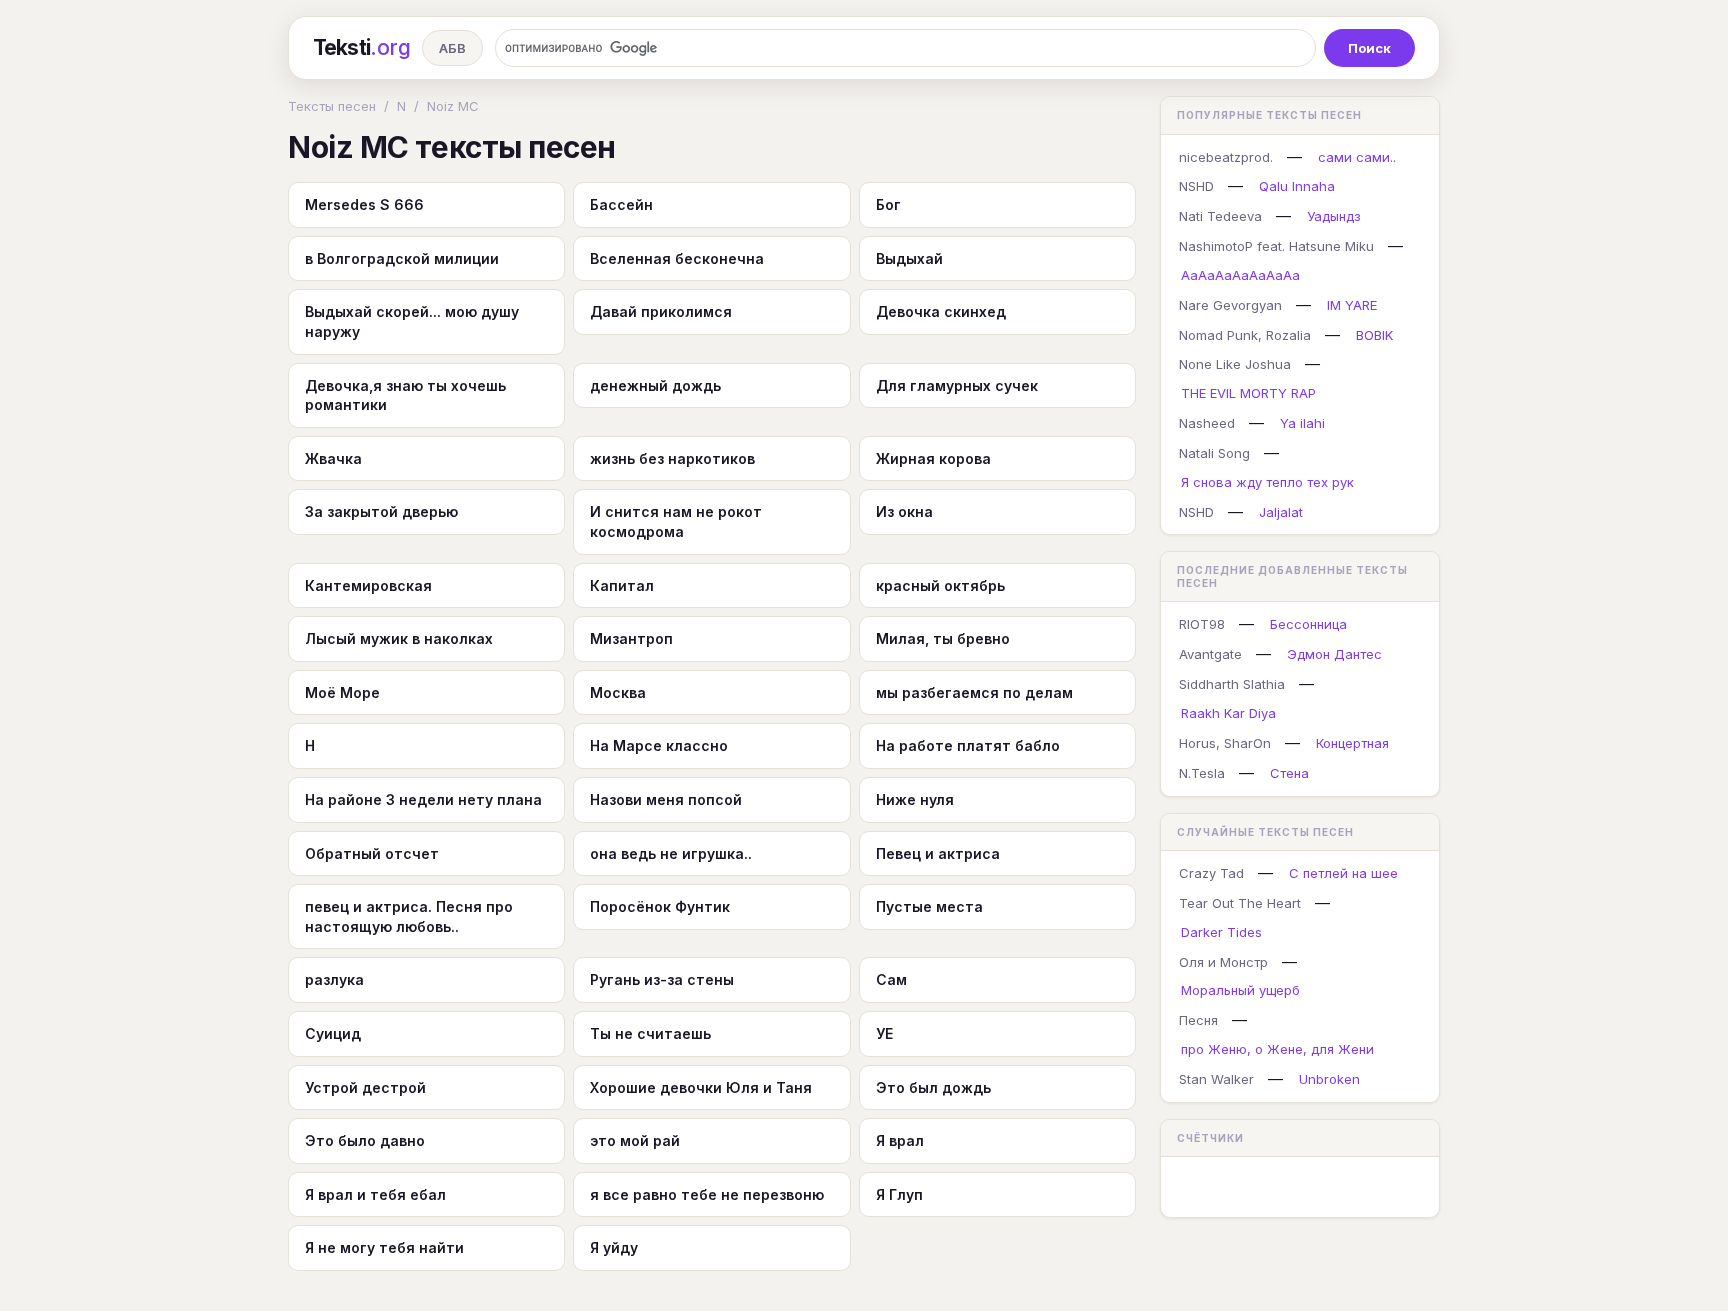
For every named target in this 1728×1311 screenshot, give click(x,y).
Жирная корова (933, 458)
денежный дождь (655, 385)
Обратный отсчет (372, 853)
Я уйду (614, 1247)
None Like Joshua (1235, 364)
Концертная (1352, 743)
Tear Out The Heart (1240, 903)
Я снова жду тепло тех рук (1267, 482)
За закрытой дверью (381, 511)
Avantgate (1210, 654)
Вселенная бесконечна (677, 258)
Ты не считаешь (650, 1033)
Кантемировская (368, 585)
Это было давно (365, 1140)
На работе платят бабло (968, 745)
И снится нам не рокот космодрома (676, 521)
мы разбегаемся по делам (974, 692)
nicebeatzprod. (1226, 157)
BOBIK (1374, 335)
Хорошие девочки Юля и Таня (701, 1087)
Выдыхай (909, 258)
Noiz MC (453, 106)
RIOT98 (1202, 624)
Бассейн (621, 204)
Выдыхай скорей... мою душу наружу (412, 321)
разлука (334, 979)
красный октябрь (940, 585)
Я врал (900, 1140)
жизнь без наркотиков (672, 458)
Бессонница (1308, 624)
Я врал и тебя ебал (375, 1194)
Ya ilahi (1302, 423)
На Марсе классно (659, 745)
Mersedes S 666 (364, 204)
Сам (891, 979)
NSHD (1196, 186)
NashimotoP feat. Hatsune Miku (1276, 246)
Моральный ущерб (1240, 990)
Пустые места (929, 906)
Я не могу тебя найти (384, 1247)
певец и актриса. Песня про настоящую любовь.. (409, 916)
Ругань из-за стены (662, 979)
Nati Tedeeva (1220, 216)
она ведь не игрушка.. (671, 853)
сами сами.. (1357, 157)
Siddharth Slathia (1232, 684)
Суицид (333, 1033)
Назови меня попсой (666, 799)
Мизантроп (631, 638)
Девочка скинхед (941, 311)
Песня (1198, 1020)
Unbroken (1329, 1079)
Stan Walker (1216, 1079)
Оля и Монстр (1223, 962)
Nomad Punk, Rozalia (1245, 335)
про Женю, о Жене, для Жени (1277, 1049)
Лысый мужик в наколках (399, 638)
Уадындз (1334, 216)
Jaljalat (1281, 512)
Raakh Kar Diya (1228, 713)
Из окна (904, 511)
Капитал (622, 585)
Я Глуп (899, 1194)
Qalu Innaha (1297, 186)
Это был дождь (933, 1087)
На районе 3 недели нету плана (423, 799)
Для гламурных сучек (957, 385)
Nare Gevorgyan (1230, 305)
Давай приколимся (661, 311)
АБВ (452, 48)
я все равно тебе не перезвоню (707, 1194)
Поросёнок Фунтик (660, 906)
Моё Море (342, 692)
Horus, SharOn (1225, 743)
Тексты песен (332, 106)
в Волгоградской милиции (402, 258)
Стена (1289, 773)
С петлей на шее (1343, 873)
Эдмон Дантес (1334, 654)
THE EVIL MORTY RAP (1248, 393)
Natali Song (1214, 453)
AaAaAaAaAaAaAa (1240, 275)
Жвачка (333, 458)
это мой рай (635, 1140)
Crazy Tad (1211, 873)
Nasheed (1207, 423)
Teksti (361, 47)
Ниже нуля (915, 799)
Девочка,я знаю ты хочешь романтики (405, 395)
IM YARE (1352, 305)
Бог (888, 204)
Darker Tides (1221, 932)
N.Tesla (1202, 773)
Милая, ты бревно (943, 638)
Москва (618, 692)
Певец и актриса (938, 853)
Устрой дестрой (365, 1087)
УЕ (884, 1033)
